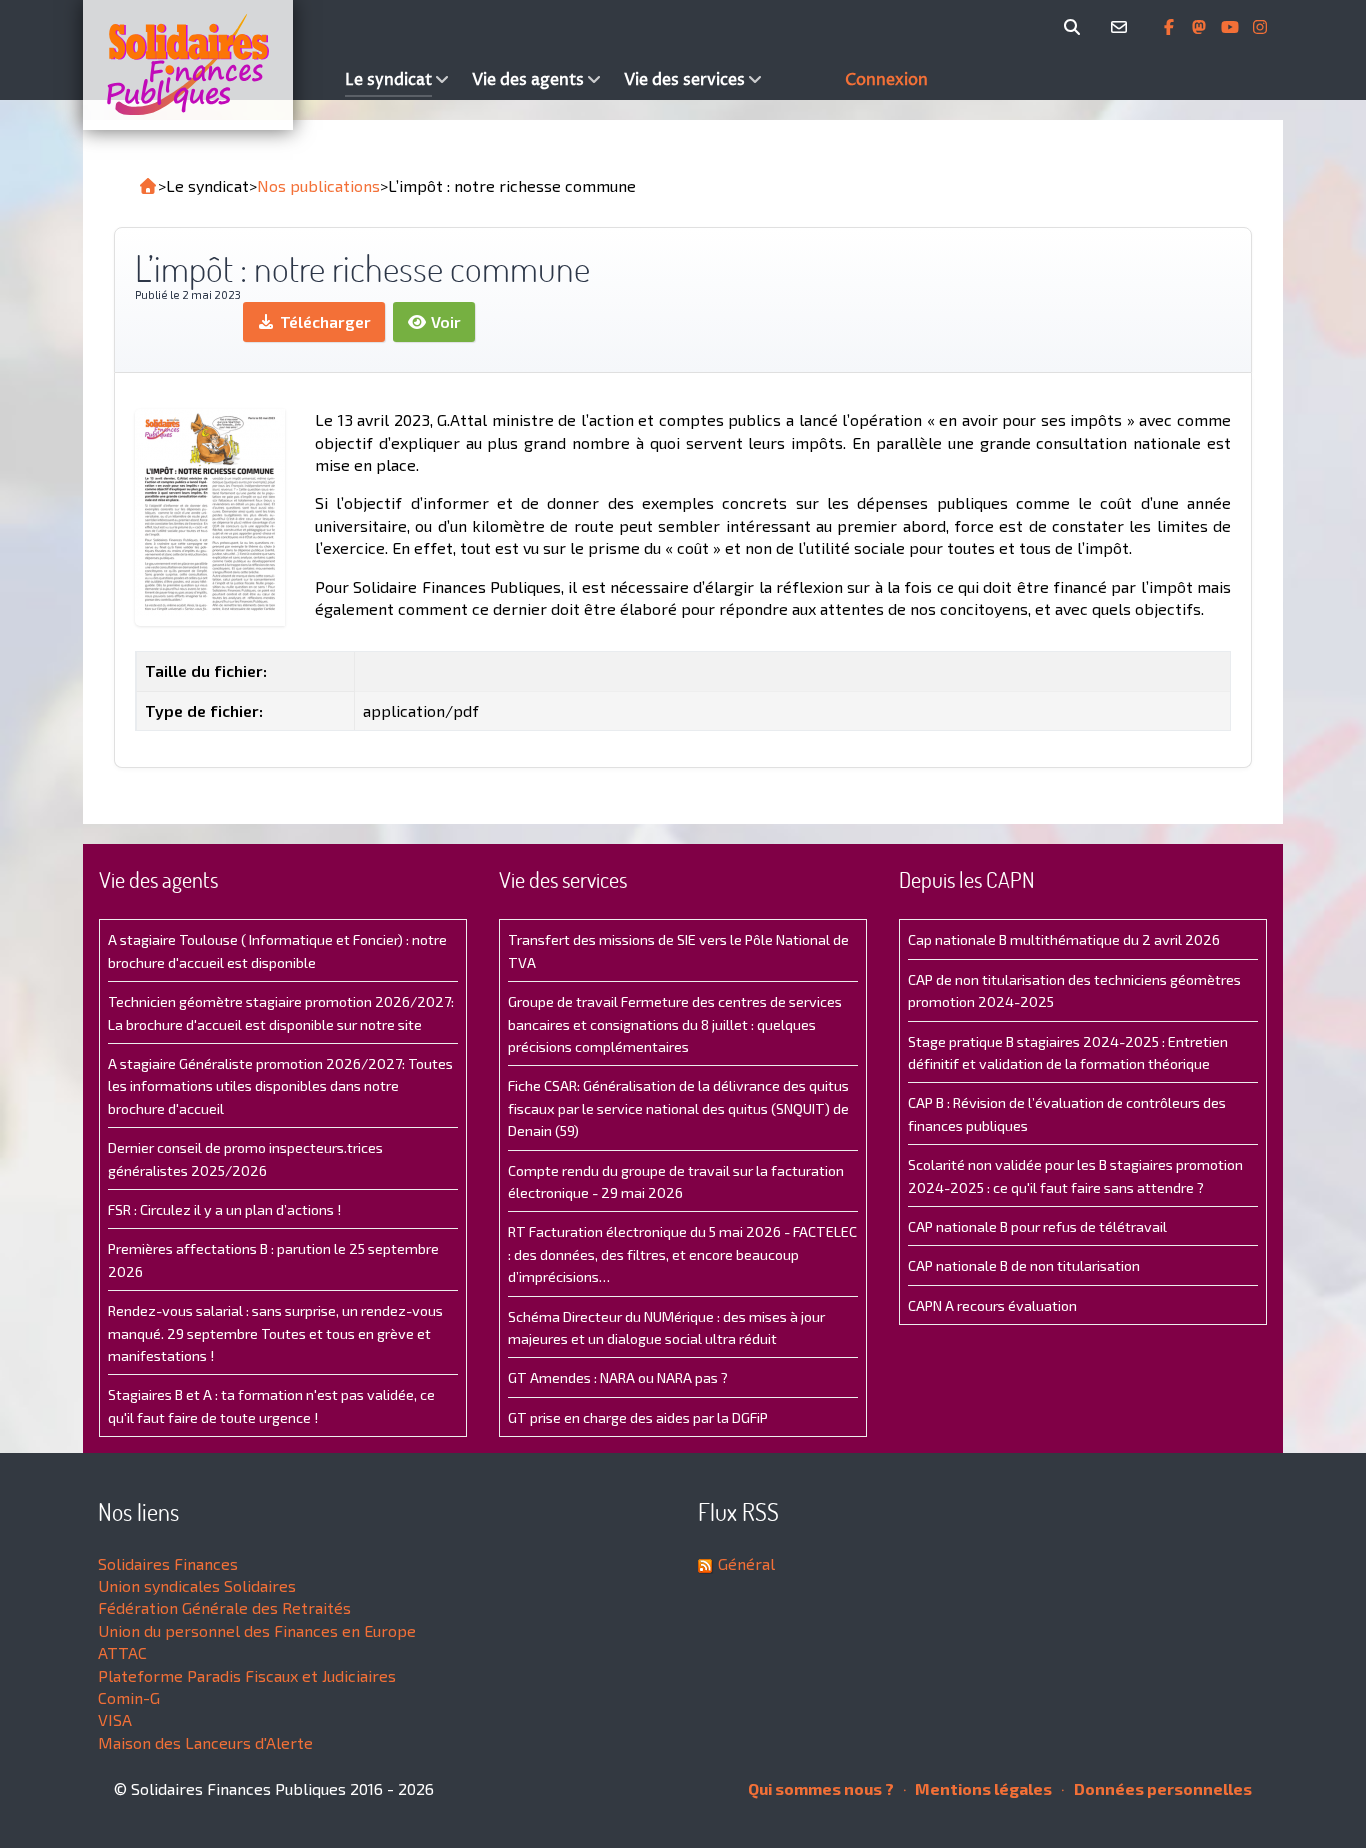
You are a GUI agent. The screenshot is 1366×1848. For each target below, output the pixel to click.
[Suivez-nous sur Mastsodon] (1201, 27)
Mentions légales (982, 1788)
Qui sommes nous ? (821, 1788)
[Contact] (1122, 27)
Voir (444, 321)
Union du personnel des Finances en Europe (257, 1630)
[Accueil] (209, 65)
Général (746, 1563)
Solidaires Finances (168, 1563)
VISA (115, 1719)
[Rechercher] (1075, 27)
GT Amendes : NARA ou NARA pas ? (618, 1377)
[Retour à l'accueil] (148, 186)
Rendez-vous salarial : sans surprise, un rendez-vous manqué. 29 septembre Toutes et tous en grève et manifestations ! (275, 1333)
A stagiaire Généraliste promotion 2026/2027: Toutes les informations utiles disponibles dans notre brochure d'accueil (280, 1086)
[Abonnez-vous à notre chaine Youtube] (1232, 27)
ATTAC (122, 1652)
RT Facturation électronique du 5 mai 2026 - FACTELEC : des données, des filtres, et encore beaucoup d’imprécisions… (682, 1254)
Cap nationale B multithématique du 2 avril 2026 (1064, 939)
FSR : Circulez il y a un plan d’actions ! (224, 1209)
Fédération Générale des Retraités (224, 1607)
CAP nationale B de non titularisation (1024, 1265)
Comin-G (129, 1697)
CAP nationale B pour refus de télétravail (1037, 1226)
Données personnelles (1161, 1788)
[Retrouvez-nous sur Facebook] (1171, 27)
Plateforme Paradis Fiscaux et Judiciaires (247, 1675)
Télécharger (323, 321)
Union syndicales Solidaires (197, 1585)
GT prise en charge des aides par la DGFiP (638, 1417)
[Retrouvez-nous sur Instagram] (1260, 27)
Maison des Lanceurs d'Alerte (205, 1742)
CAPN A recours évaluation (992, 1305)
